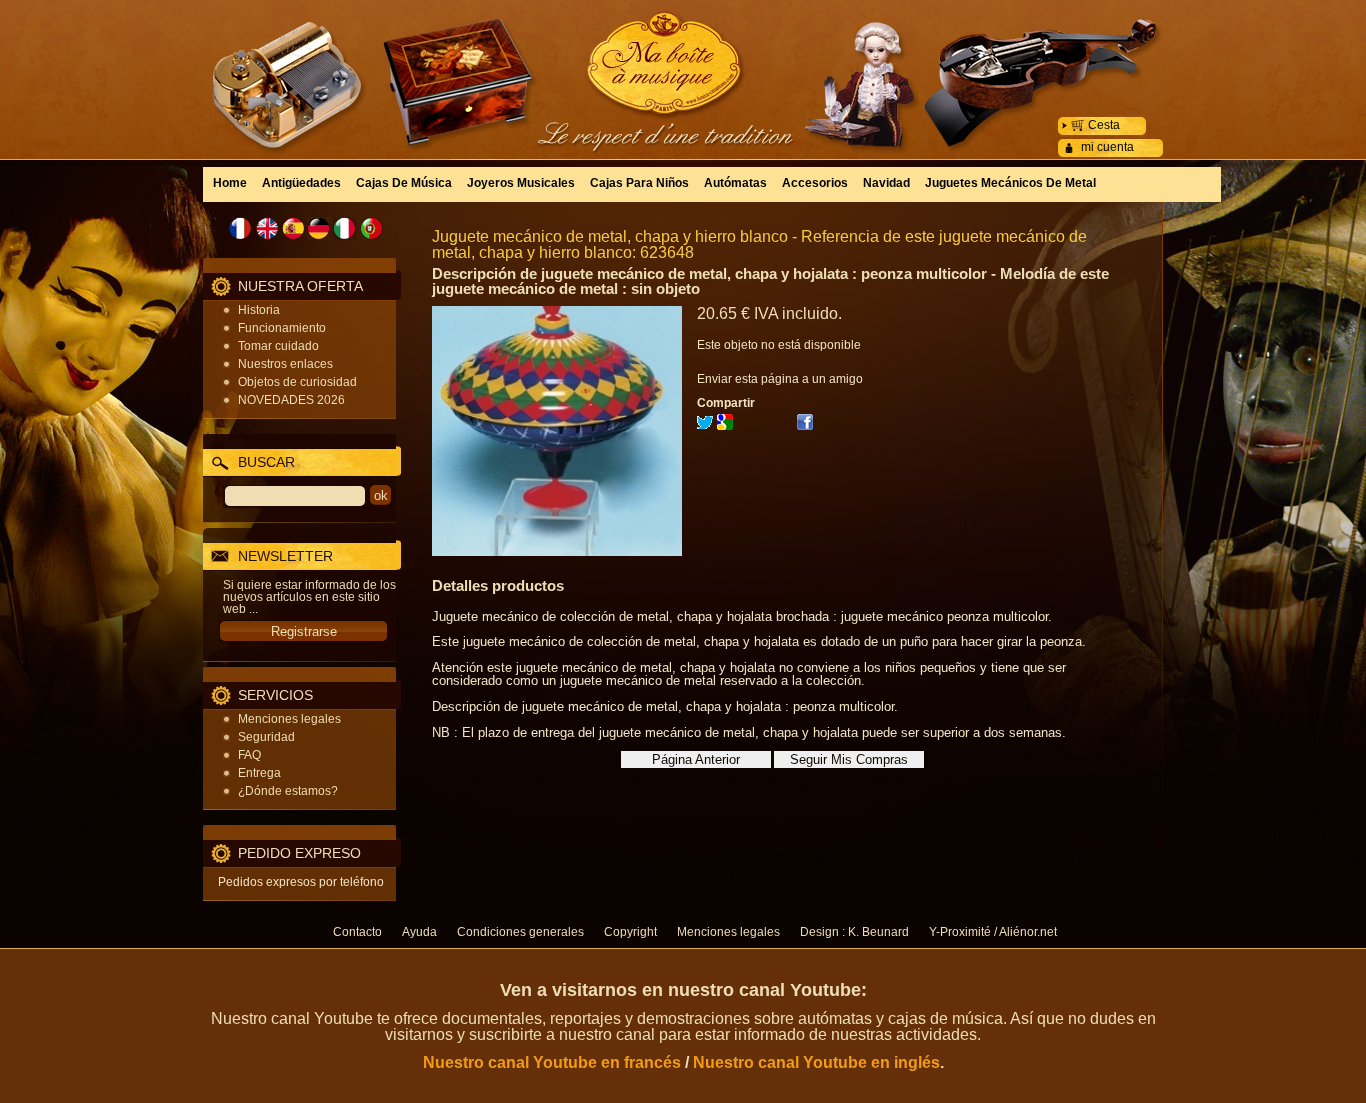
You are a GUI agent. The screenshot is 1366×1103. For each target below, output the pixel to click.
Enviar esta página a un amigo (780, 379)
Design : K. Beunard (854, 932)
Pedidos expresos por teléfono (301, 882)
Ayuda (419, 932)
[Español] (293, 228)
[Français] (241, 228)
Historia (259, 310)
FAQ (249, 755)
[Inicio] (683, 64)
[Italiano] (345, 228)
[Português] (371, 228)
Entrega (259, 773)
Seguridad (266, 737)
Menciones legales (289, 719)
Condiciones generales (520, 932)
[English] (267, 228)
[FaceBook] (805, 426)
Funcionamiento (282, 328)
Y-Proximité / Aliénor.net (993, 932)
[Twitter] (705, 426)
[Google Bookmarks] (725, 426)
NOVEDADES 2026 (291, 400)
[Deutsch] (319, 228)
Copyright (630, 932)
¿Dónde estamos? (288, 791)
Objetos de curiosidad (297, 382)
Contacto (357, 932)
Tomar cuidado (278, 346)
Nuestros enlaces (285, 364)
